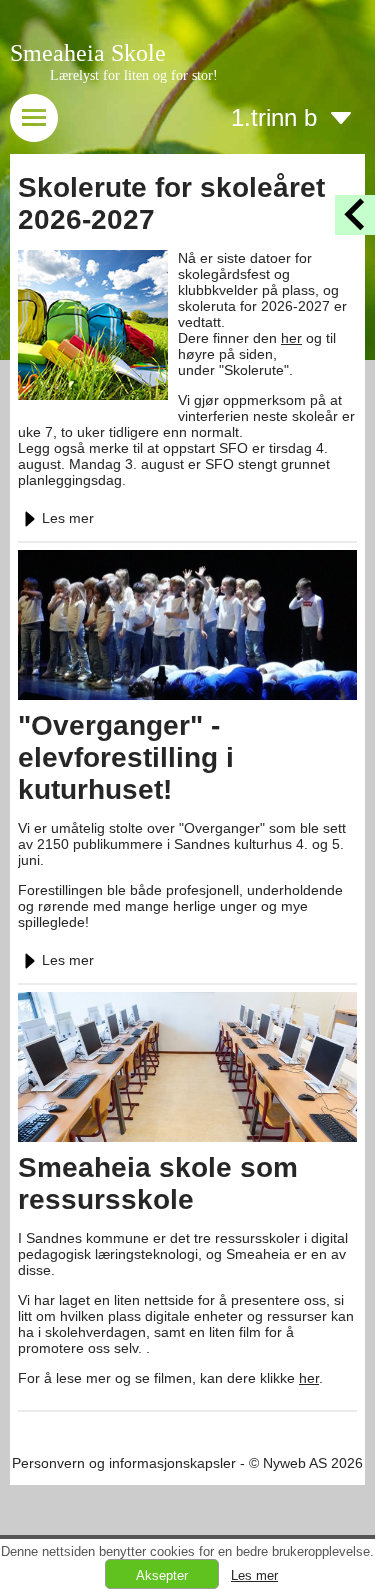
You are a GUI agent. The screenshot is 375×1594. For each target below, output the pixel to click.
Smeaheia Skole (88, 53)
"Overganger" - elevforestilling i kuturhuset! (126, 757)
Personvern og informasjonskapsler (124, 1463)
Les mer (68, 518)
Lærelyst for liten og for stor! (134, 75)
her (291, 338)
